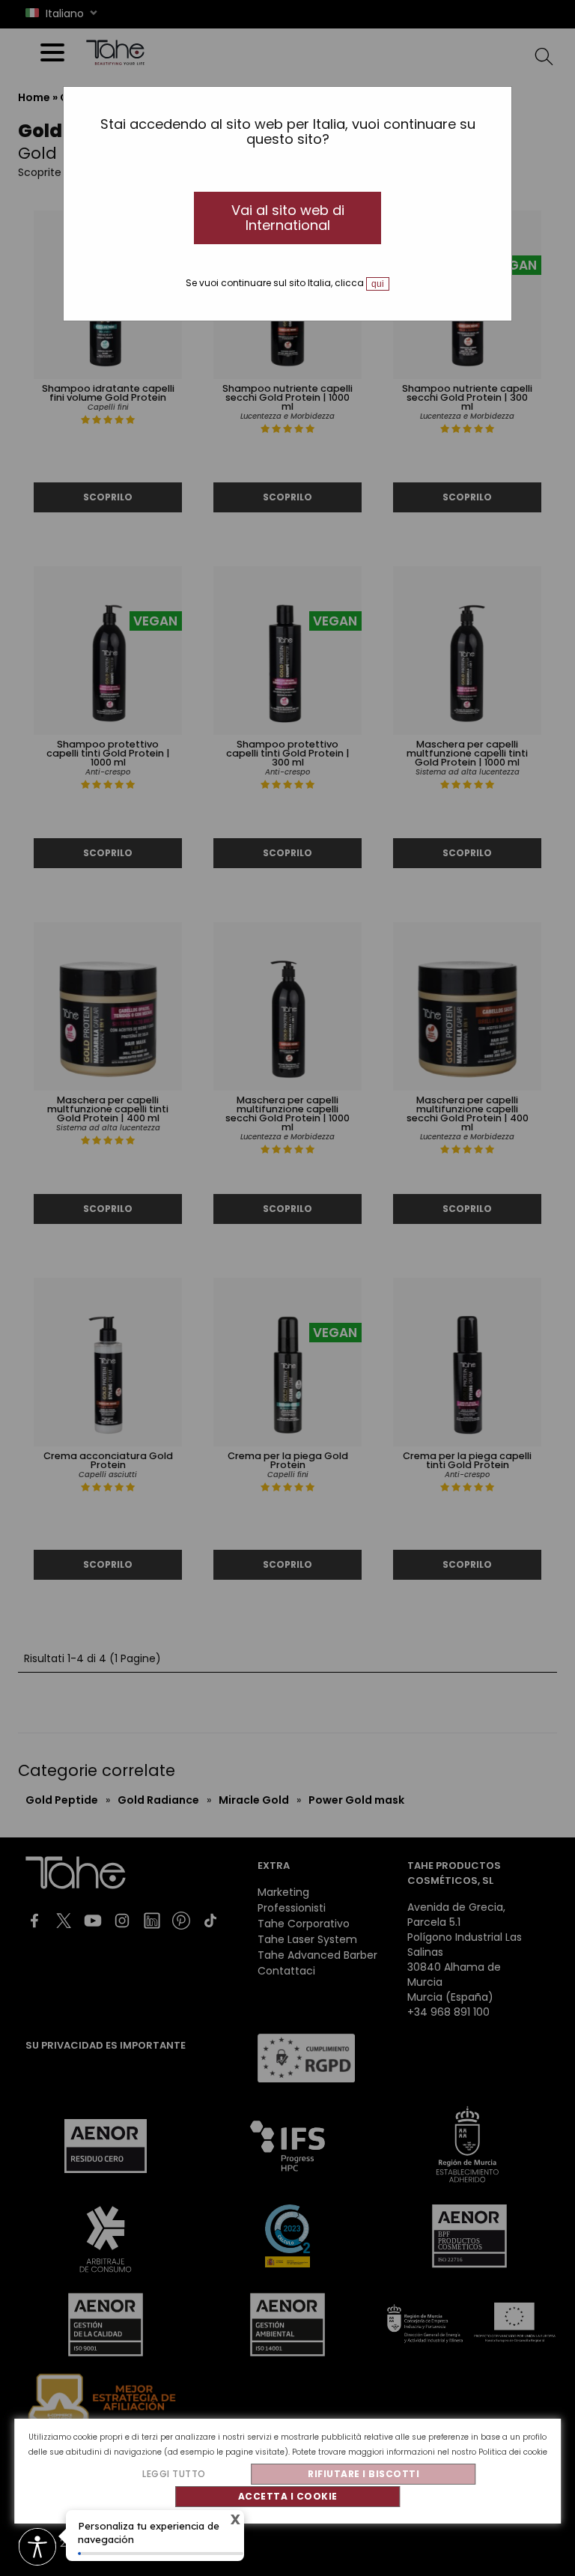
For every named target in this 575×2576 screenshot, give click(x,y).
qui (378, 284)
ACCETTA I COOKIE (288, 2496)
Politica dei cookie (513, 2452)
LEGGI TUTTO (174, 2474)
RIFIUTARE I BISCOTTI (363, 2474)
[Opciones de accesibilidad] (37, 2548)
